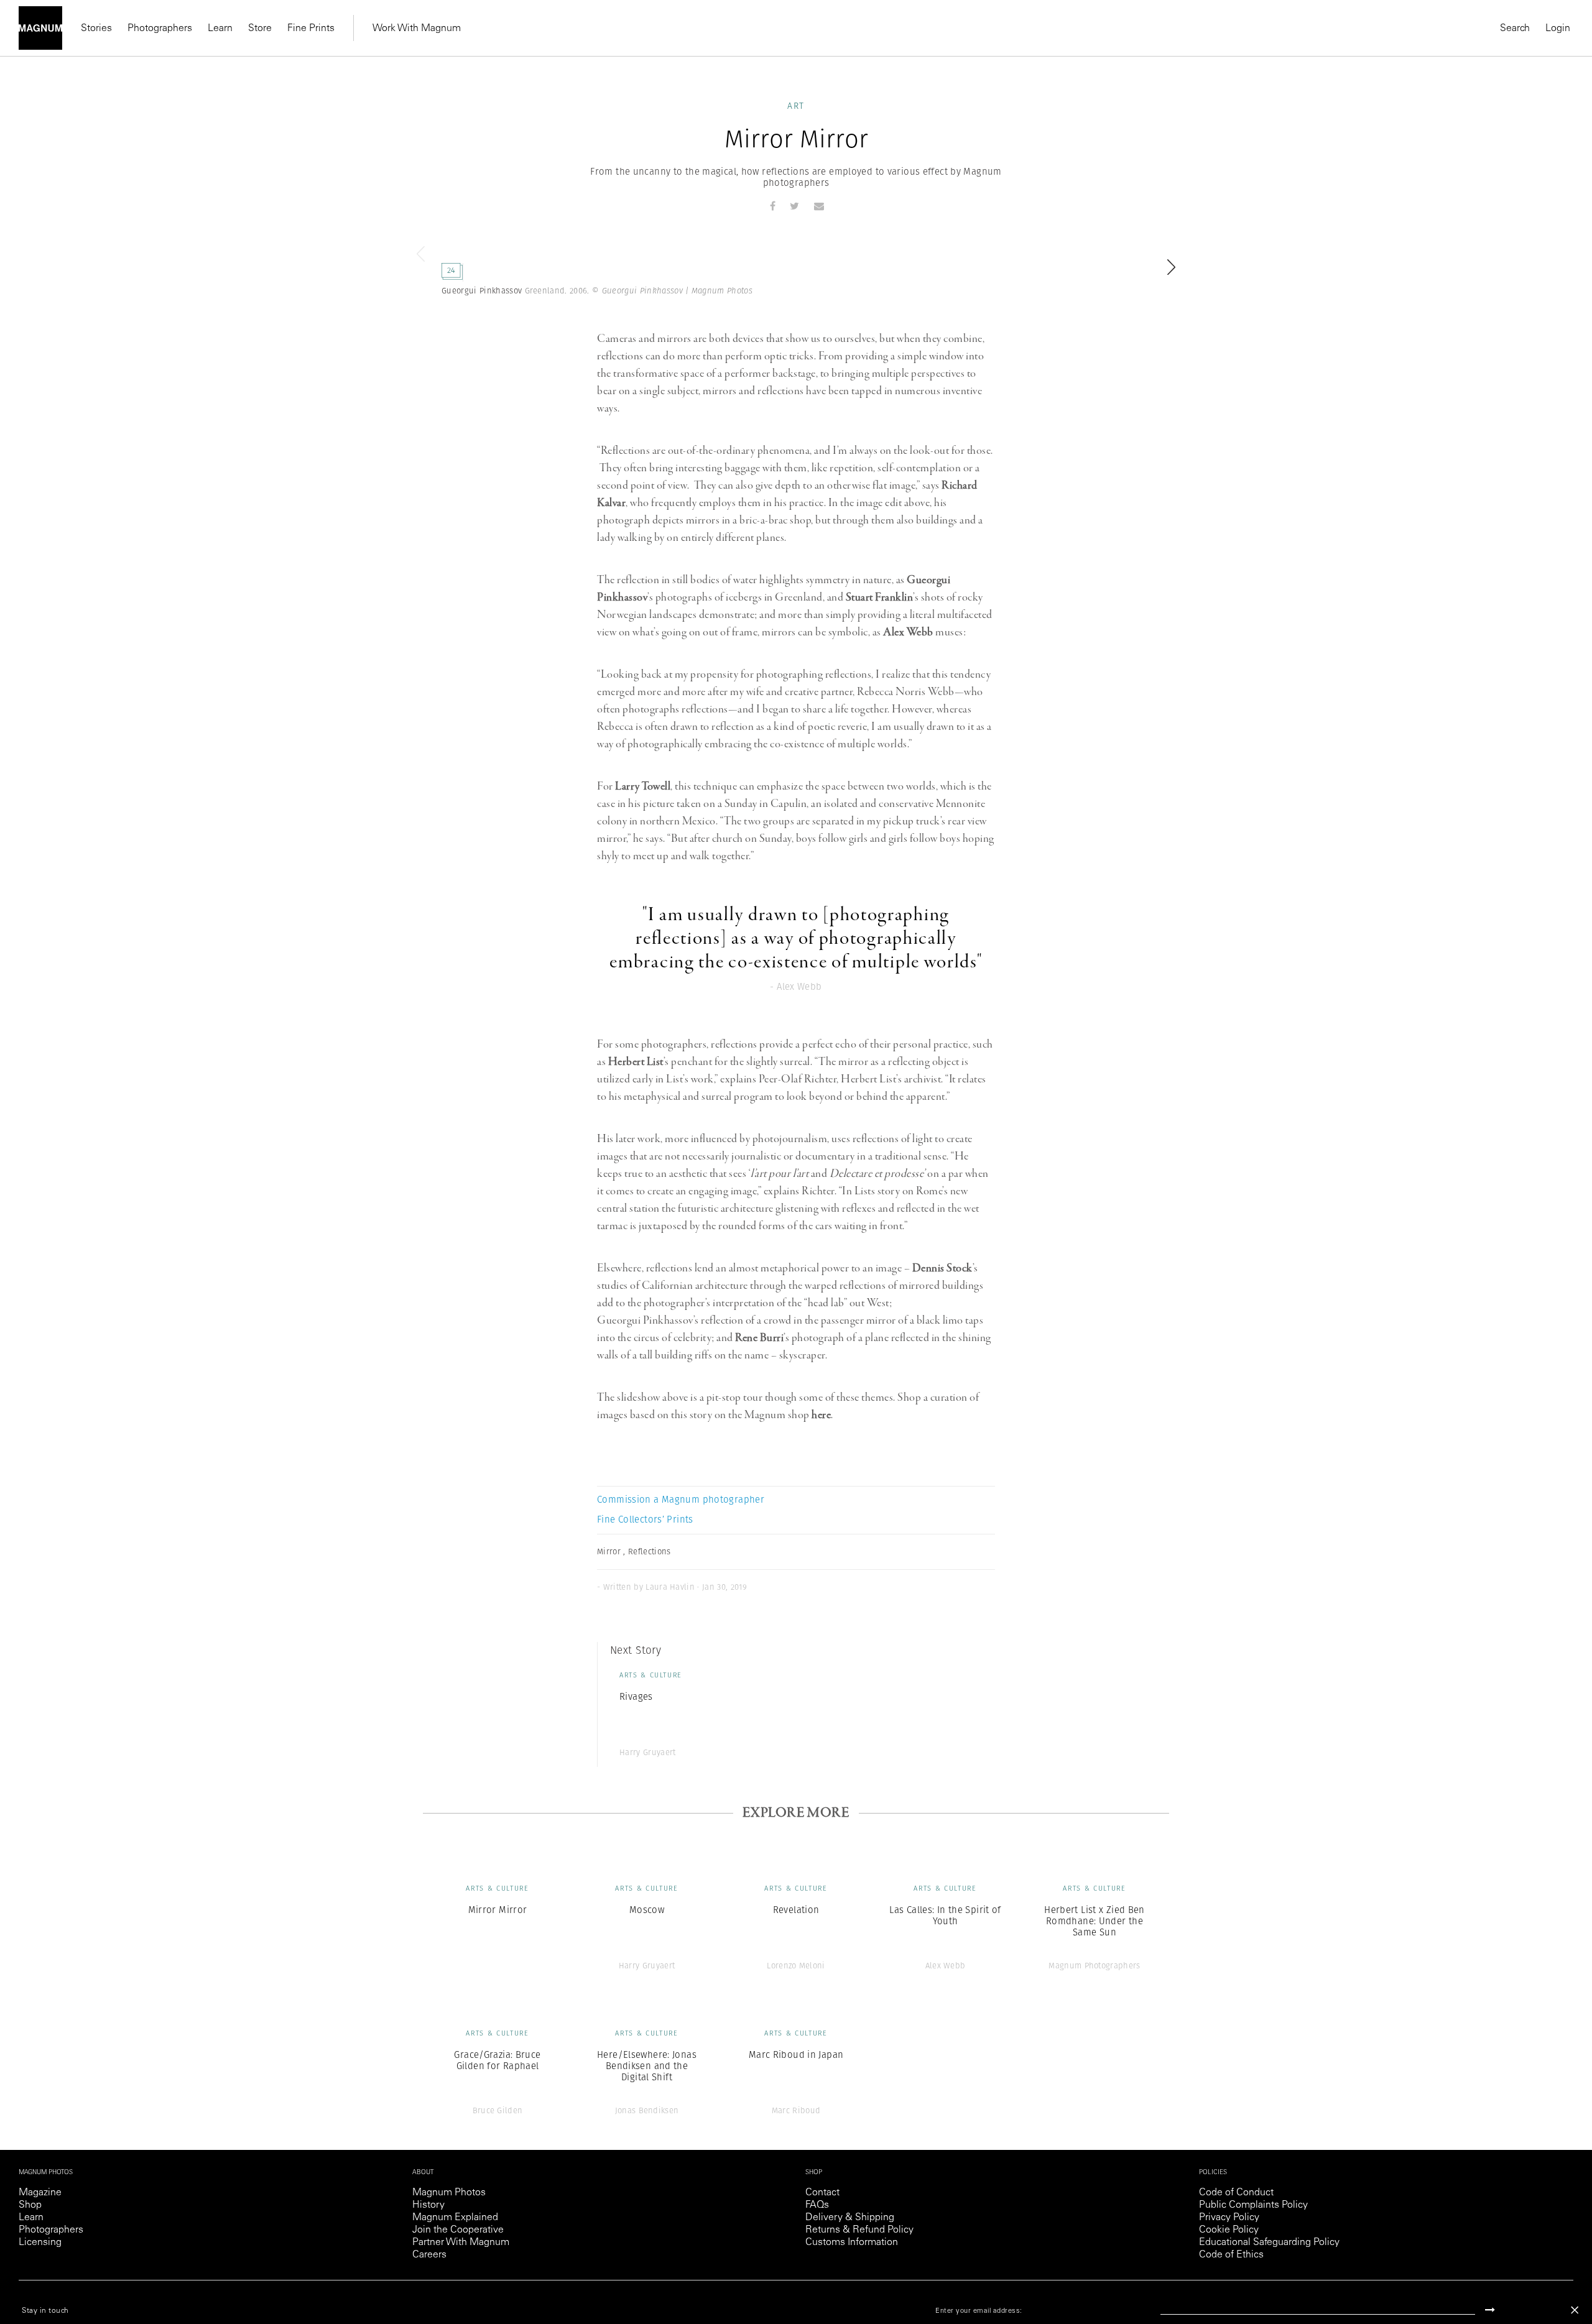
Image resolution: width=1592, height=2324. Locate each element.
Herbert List (636, 1062)
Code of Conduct (1236, 2193)
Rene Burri (759, 1338)
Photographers (160, 29)
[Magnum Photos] (40, 28)
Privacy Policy (1229, 2218)
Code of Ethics (1231, 2255)
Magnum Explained (455, 2218)
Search (1515, 29)
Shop (30, 2205)
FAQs (817, 2205)
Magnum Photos (449, 2193)
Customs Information (852, 2243)
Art (796, 106)
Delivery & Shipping (850, 2218)
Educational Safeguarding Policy (1269, 2243)
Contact (822, 2193)
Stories (96, 29)
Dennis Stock (942, 1268)
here (821, 1415)
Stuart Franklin (880, 597)
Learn (220, 29)
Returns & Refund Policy (859, 2230)
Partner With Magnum (461, 2243)
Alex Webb (908, 632)
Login (1558, 29)
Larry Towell (643, 786)
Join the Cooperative (458, 2230)
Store (260, 29)
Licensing (40, 2243)
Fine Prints (311, 29)
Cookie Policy (1229, 2230)
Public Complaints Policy (1253, 2205)
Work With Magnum (417, 29)
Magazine (40, 2193)
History (428, 2205)
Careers (429, 2255)
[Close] (1575, 2310)
